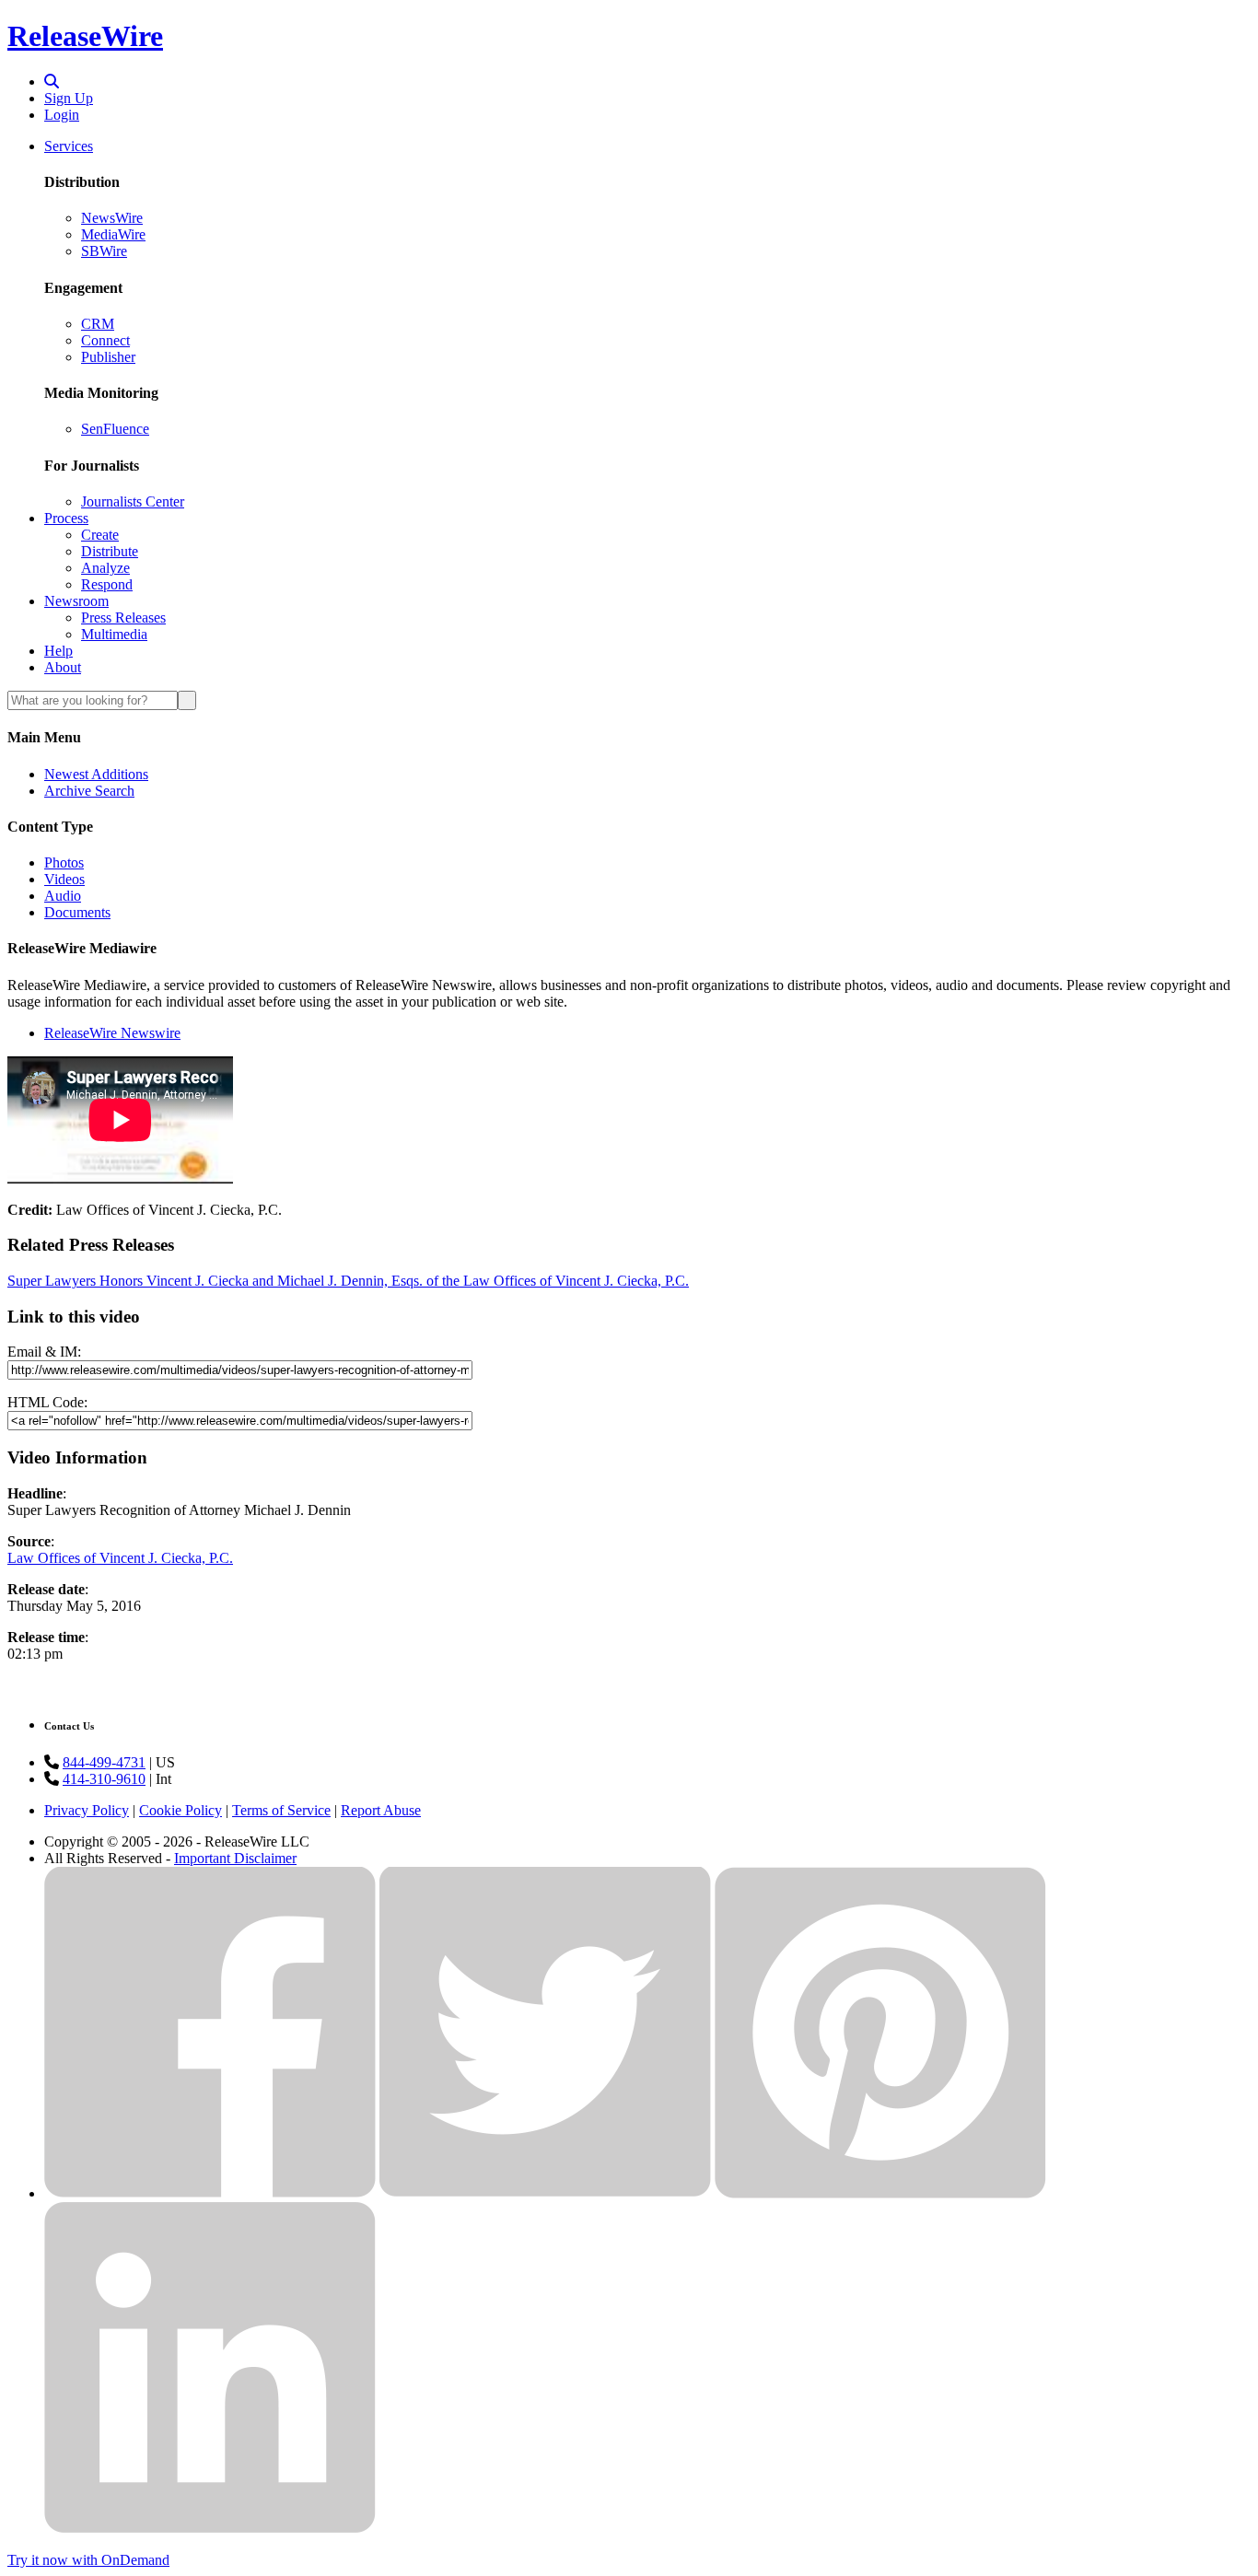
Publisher (108, 357)
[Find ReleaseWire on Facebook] (210, 2193)
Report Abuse (381, 1810)
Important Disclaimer (235, 1858)
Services (69, 146)
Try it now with (88, 2560)
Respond (107, 584)
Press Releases (123, 618)
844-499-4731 (104, 1762)
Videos (64, 879)
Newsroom (76, 601)
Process (66, 518)
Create (100, 535)
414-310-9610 (104, 1779)
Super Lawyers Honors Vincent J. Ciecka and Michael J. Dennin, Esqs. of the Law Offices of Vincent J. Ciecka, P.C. (348, 1281)
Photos (64, 863)
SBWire (104, 251)
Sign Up (69, 98)
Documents (77, 912)
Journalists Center (133, 501)
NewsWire (112, 218)
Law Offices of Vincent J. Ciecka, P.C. (120, 1558)
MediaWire (113, 234)
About (63, 667)
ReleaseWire (85, 36)
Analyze (105, 568)
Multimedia (114, 634)
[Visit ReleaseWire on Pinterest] (880, 2193)
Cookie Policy (181, 1810)
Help (58, 651)
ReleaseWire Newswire (112, 1033)
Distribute (110, 551)
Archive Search (89, 791)
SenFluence (115, 429)
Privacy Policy (87, 1810)
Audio (63, 896)
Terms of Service (281, 1810)
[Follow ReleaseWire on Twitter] (545, 2193)
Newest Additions (96, 774)
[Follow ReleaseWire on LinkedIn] (210, 2529)
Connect (105, 340)
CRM (98, 324)
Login (62, 115)
